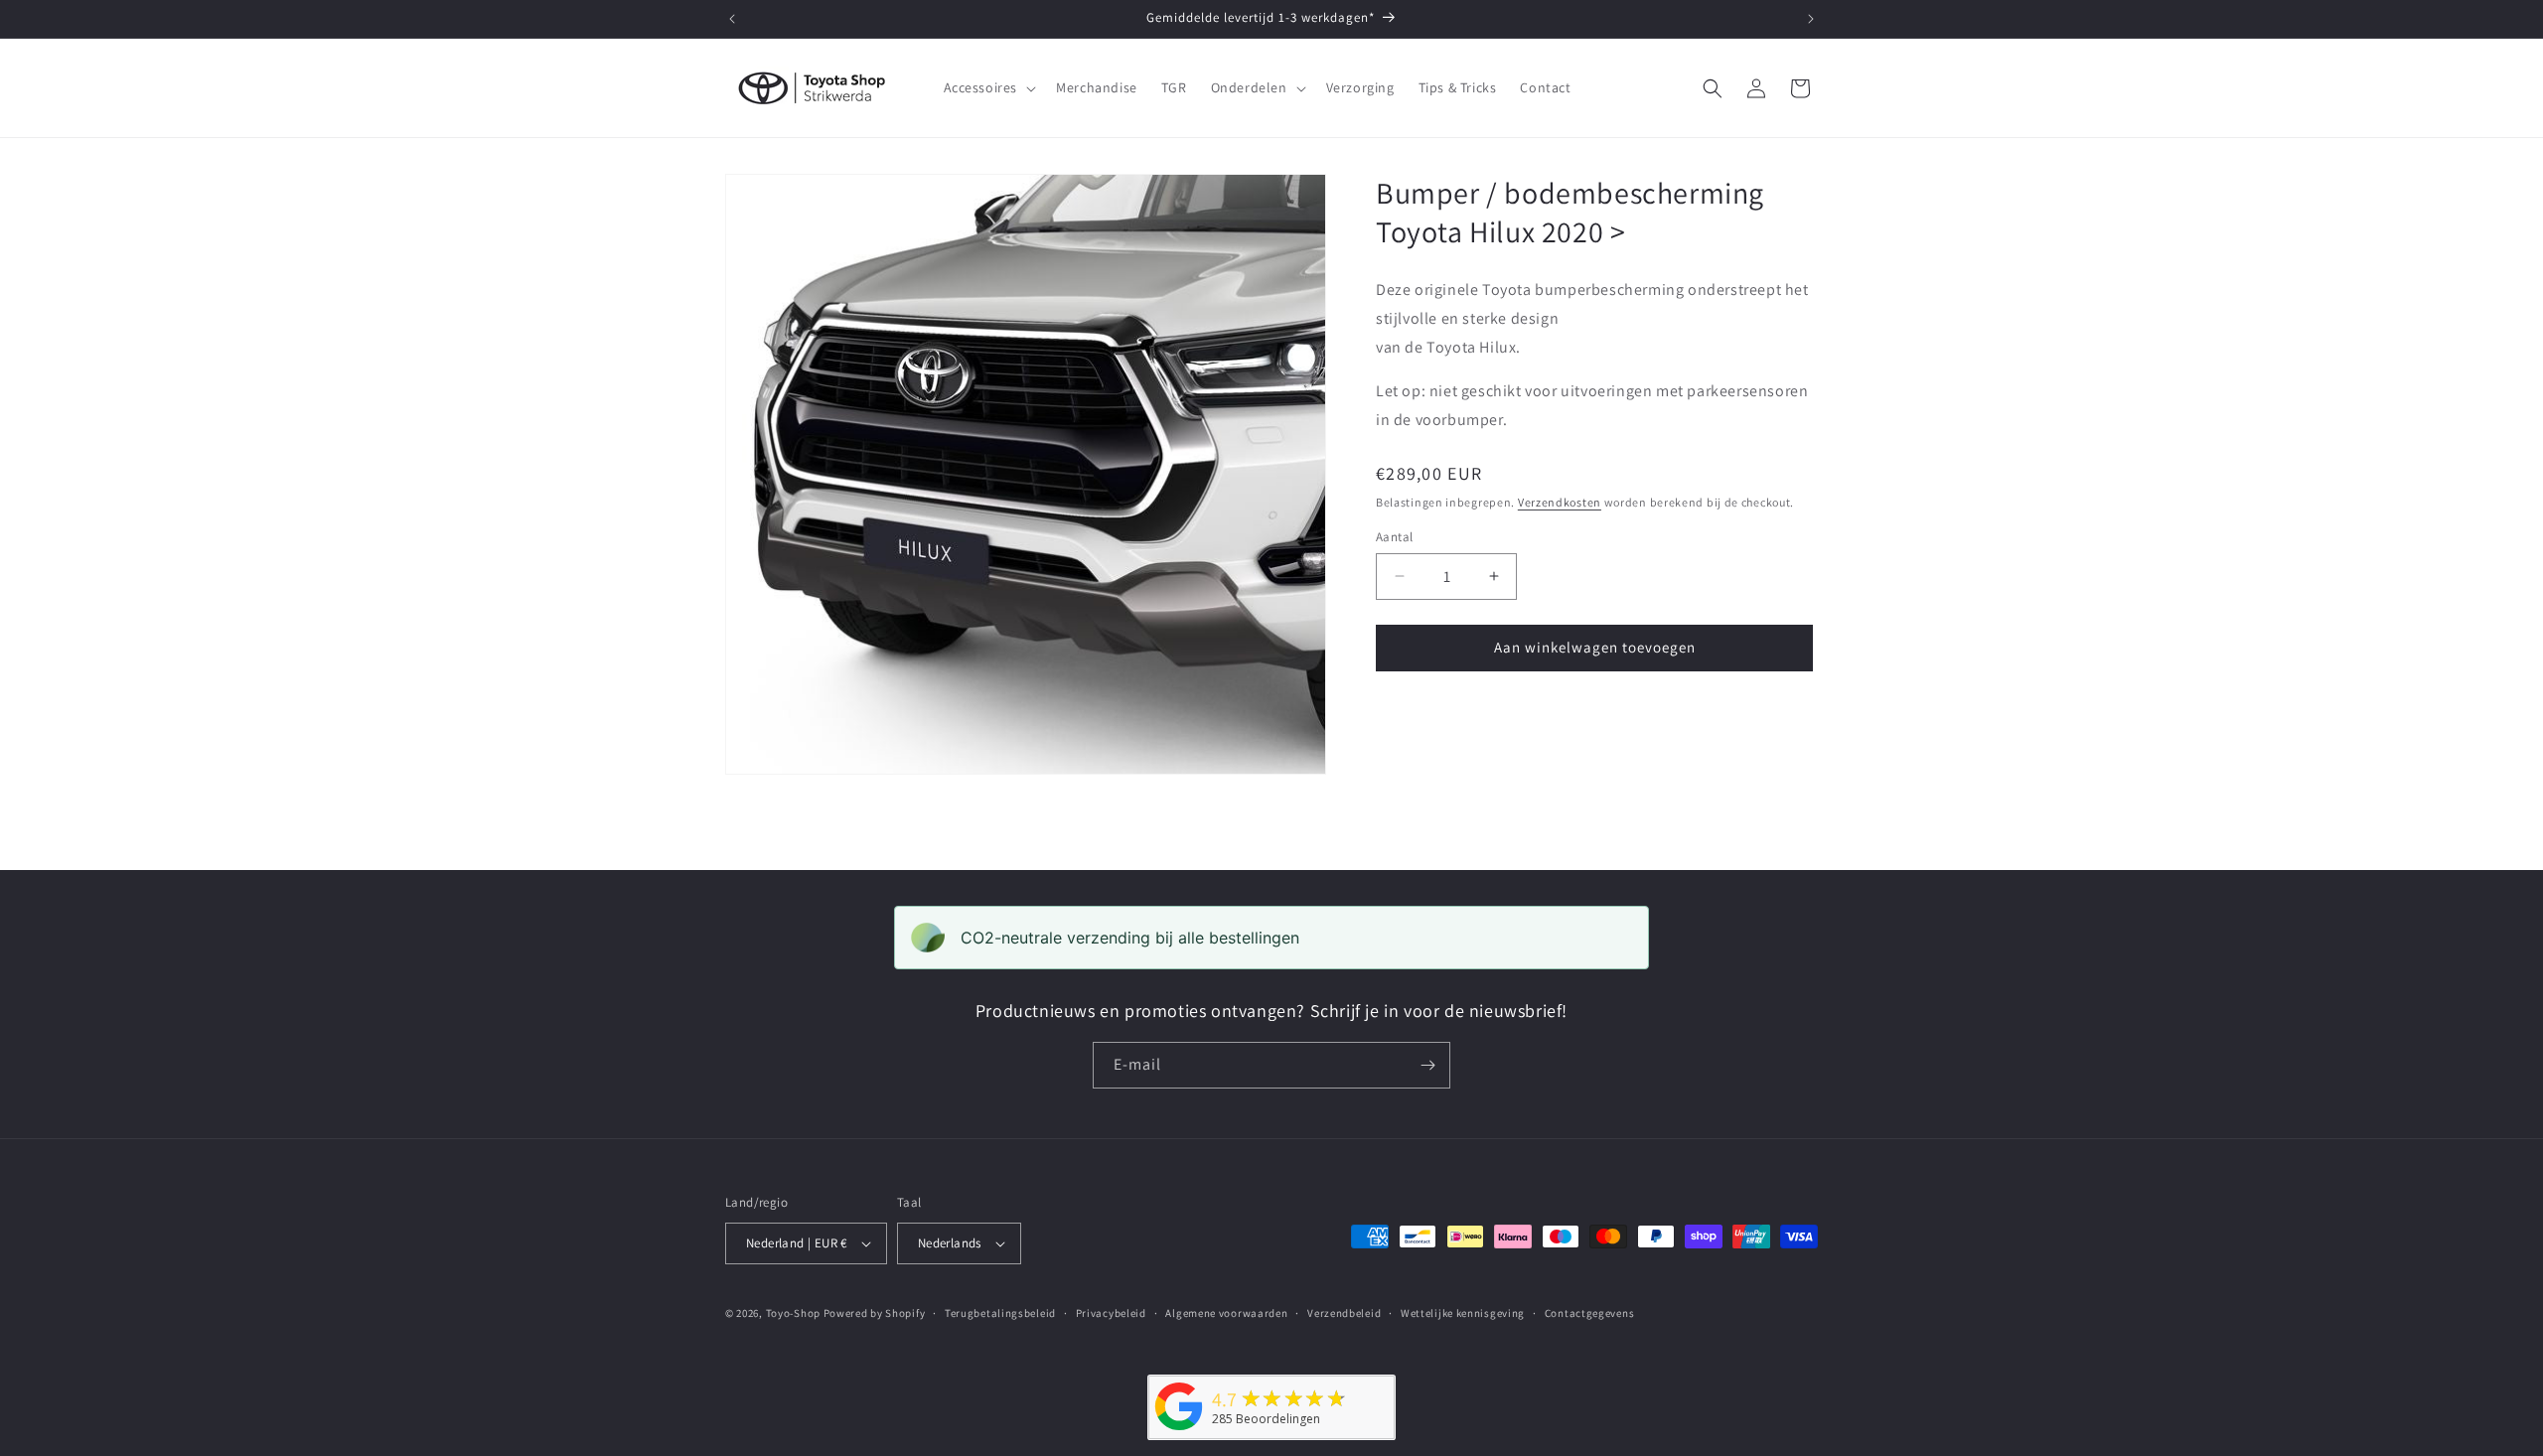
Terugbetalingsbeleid (1000, 1313)
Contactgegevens (1590, 1313)
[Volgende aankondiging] (1811, 19)
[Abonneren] (1427, 1065)
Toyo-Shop (793, 1313)
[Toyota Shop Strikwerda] (1179, 1431)
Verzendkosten (1560, 502)
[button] (988, 87)
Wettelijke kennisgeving (1463, 1313)
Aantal (1394, 537)
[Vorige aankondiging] (732, 19)
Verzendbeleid (1344, 1313)
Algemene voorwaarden (1226, 1313)
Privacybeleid (1111, 1313)
